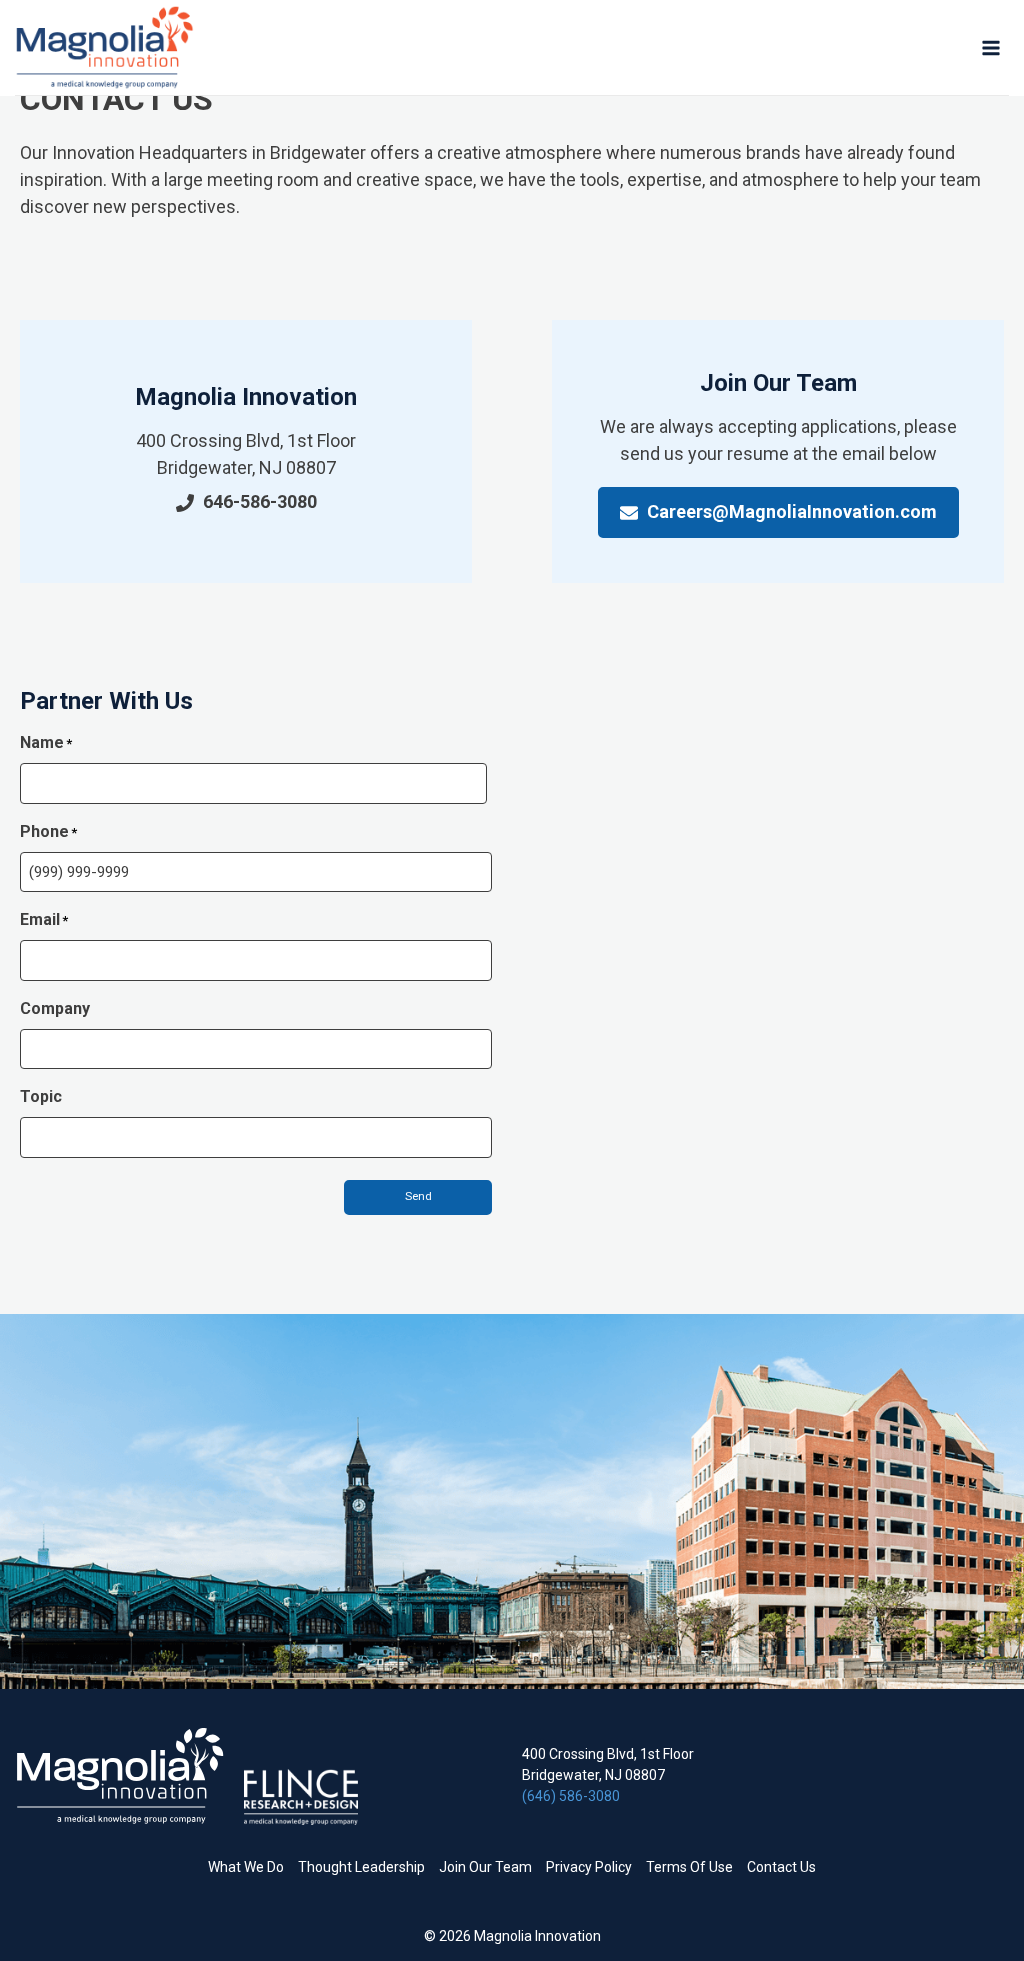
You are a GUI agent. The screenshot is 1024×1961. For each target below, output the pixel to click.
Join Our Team (485, 1867)
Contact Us (781, 1867)
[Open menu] (990, 47)
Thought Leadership (361, 1867)
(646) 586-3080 (571, 1796)
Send (418, 1196)
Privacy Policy (589, 1867)
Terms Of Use (689, 1867)
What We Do (246, 1867)
